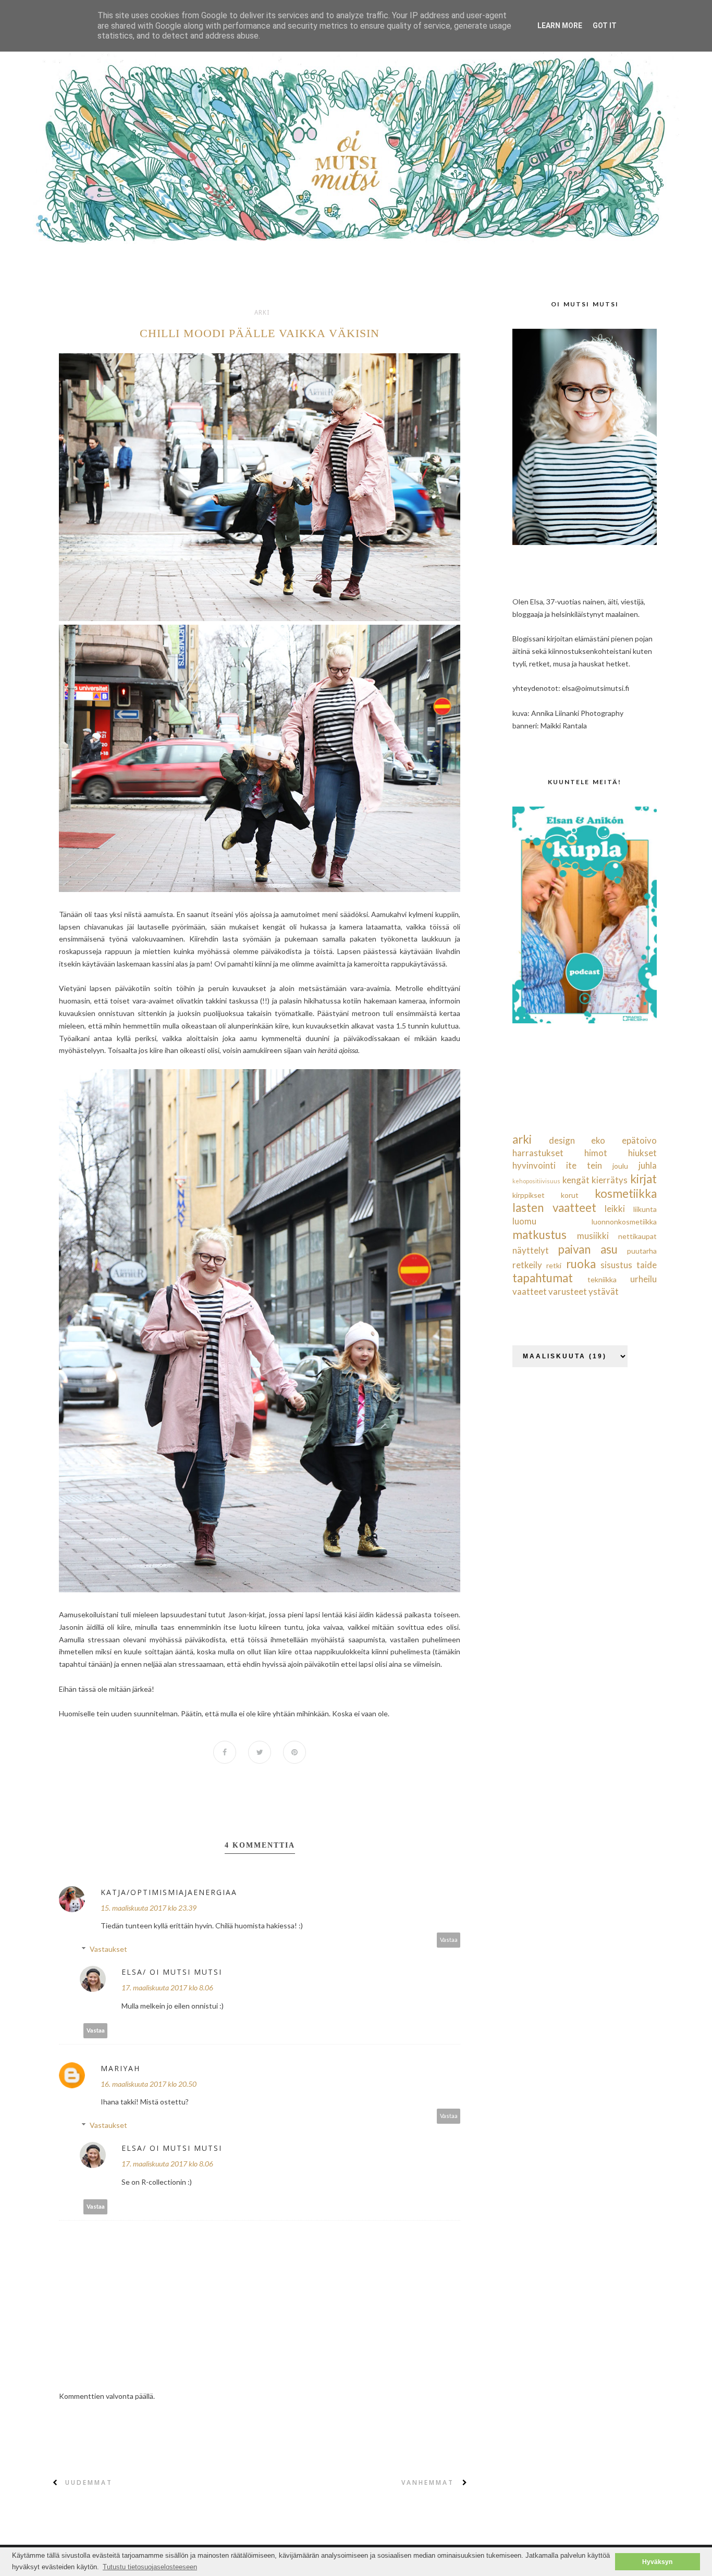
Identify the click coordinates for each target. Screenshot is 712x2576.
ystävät (604, 1291)
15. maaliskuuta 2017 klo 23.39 (149, 1908)
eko (598, 1140)
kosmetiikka (626, 1193)
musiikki (593, 1236)
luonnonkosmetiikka (624, 1222)
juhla (648, 1165)
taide (647, 1265)
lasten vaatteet (554, 1207)
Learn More (560, 26)
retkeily (527, 1265)
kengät (576, 1180)
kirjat (643, 1179)
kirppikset (529, 1195)
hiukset (642, 1153)
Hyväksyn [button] (657, 2562)
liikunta (645, 1209)
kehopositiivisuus (536, 1181)
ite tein (584, 1165)
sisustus (616, 1265)
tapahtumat (543, 1278)
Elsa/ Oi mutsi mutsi (172, 1972)
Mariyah (120, 2068)
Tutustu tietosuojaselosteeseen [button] (150, 2567)
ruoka (581, 1264)
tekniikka (602, 1279)
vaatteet (530, 1291)
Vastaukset (108, 1949)
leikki (615, 1209)
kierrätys (610, 1180)
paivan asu (587, 1249)
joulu (620, 1166)
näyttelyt (531, 1250)
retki (554, 1265)
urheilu (643, 1279)
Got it (605, 26)
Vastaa (449, 1940)
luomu (524, 1221)
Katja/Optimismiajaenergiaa (169, 1892)
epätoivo (639, 1140)
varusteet (568, 1291)
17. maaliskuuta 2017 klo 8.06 (167, 1987)
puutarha (642, 1251)
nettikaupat (637, 1236)
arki (262, 313)
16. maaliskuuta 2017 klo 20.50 (149, 2084)
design (562, 1140)
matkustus (539, 1235)
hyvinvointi (534, 1165)
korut (570, 1195)
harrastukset (538, 1153)
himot (596, 1153)
